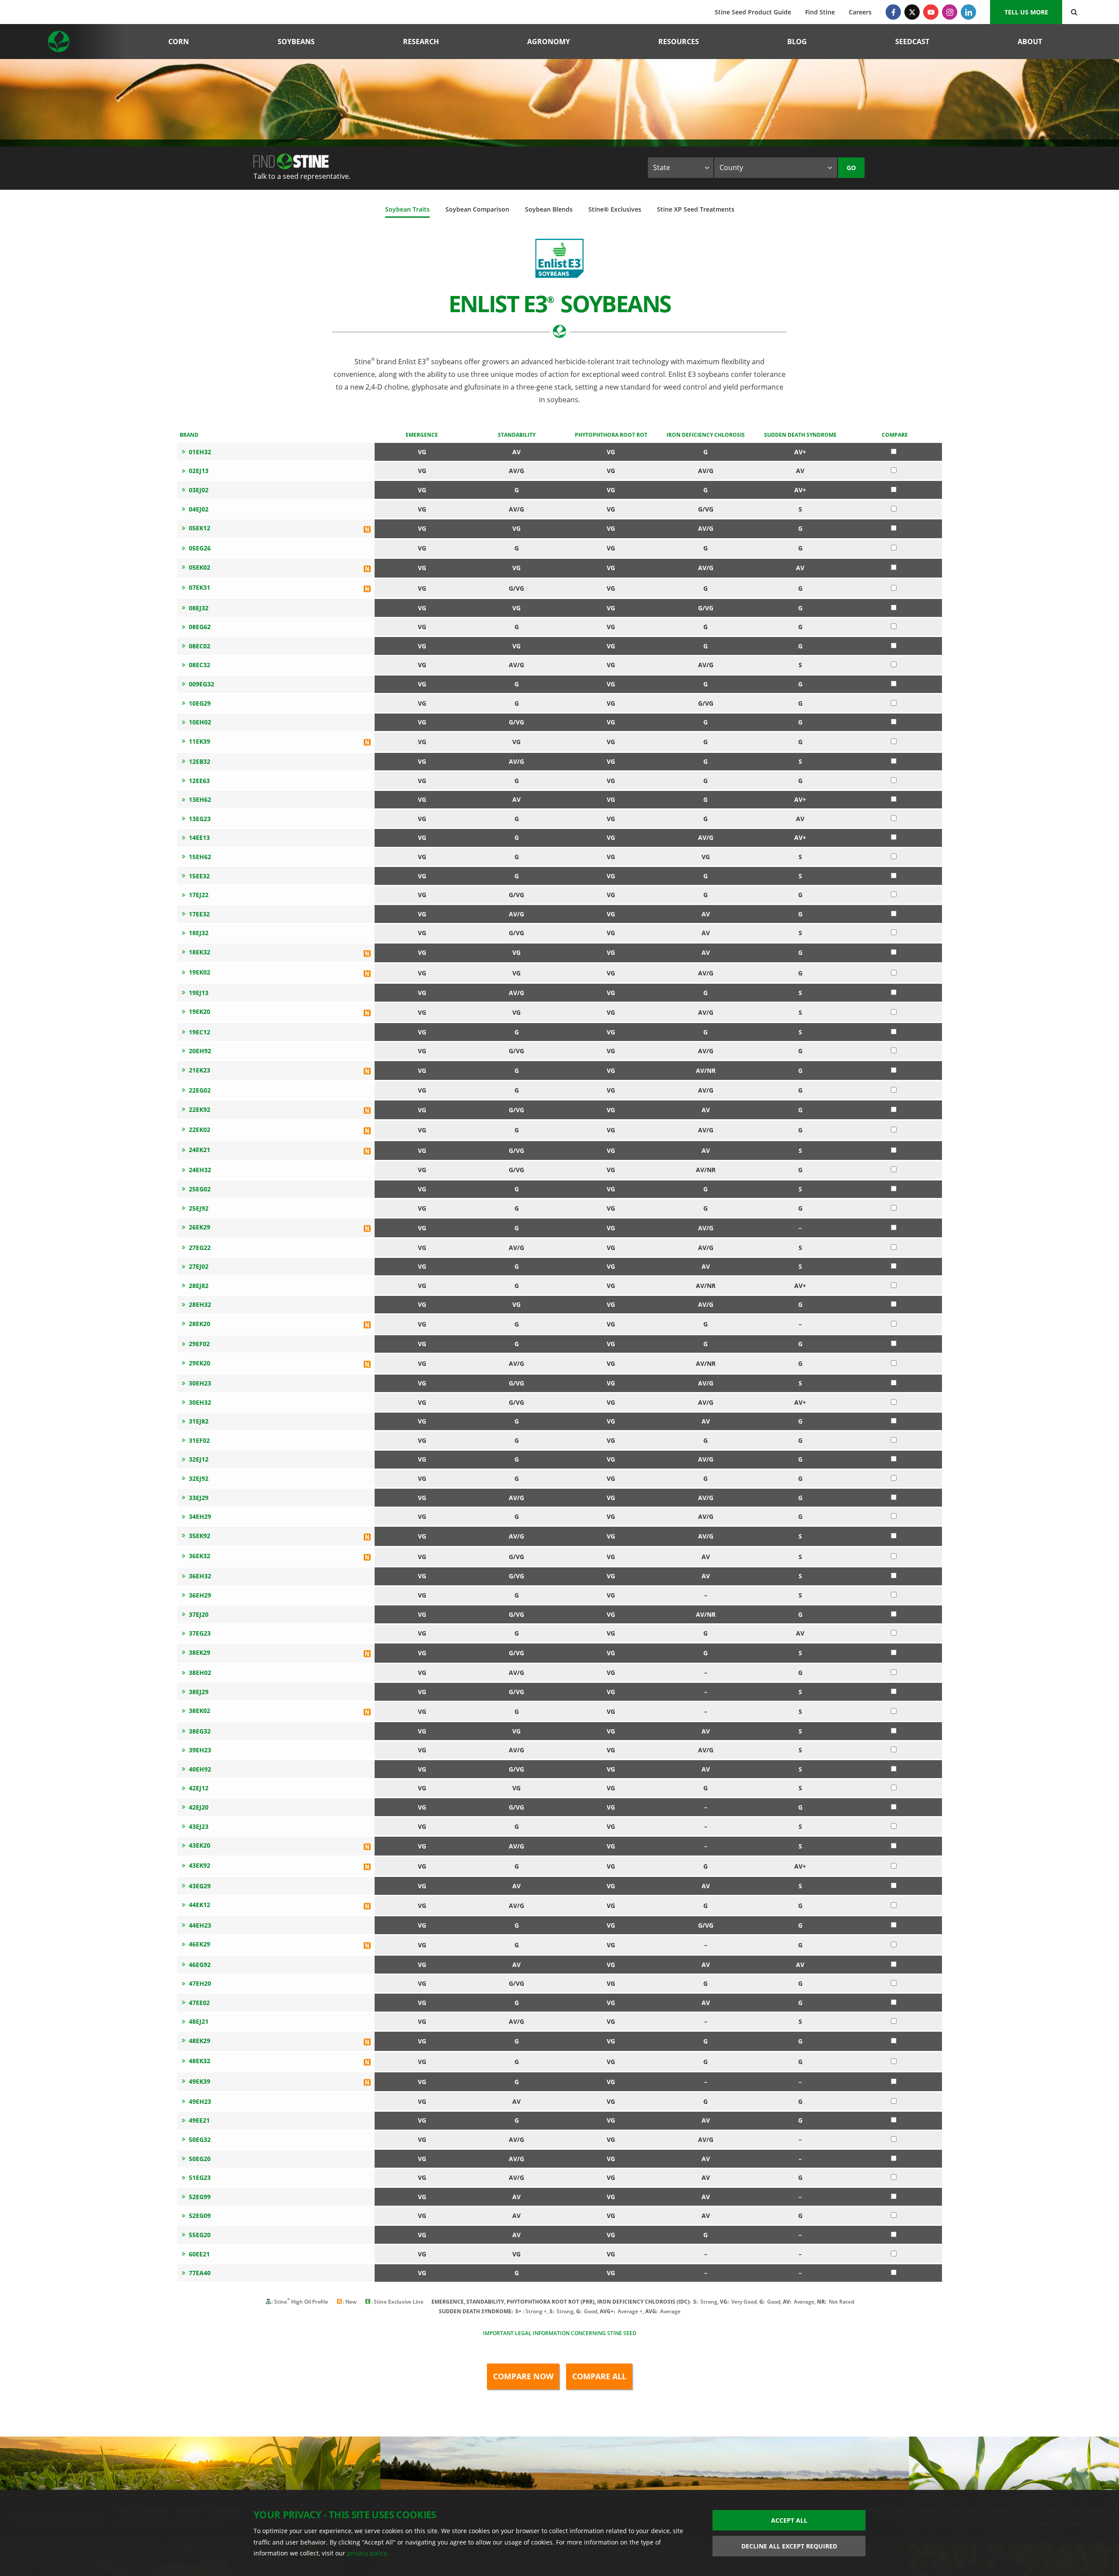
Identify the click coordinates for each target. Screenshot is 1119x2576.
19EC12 (200, 1032)
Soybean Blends (549, 209)
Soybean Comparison (477, 209)
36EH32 (200, 1576)
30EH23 (200, 1383)
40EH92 (200, 1769)
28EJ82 (199, 1286)
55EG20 (200, 2235)
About (1030, 42)
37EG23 (200, 1633)
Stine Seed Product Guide (753, 12)
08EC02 (200, 646)
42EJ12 (199, 1788)
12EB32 (200, 761)
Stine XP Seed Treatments (696, 209)
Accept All (789, 2520)
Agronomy (549, 42)
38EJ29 (199, 1692)
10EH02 (200, 722)
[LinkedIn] (968, 12)
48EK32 (200, 2061)
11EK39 (200, 741)
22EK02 (200, 1130)
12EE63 (199, 781)
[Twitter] (912, 12)
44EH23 (200, 1925)
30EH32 (200, 1402)
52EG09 (200, 2216)
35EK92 (200, 1536)
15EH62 (200, 857)
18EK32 (200, 952)
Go (851, 168)
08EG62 (200, 627)
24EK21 (200, 1150)
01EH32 (200, 452)
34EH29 (200, 1516)
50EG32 (200, 2139)
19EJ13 (199, 993)
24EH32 (200, 1170)
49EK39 (200, 2081)
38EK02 (200, 1711)
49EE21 (199, 2120)
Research (421, 42)
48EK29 (200, 2041)
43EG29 (200, 1886)
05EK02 (200, 567)
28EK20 (200, 1324)
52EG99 (200, 2197)
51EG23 (200, 2177)
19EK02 (200, 972)
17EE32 (199, 914)
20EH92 (200, 1051)
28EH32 (200, 1304)
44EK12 (200, 1905)
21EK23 (200, 1070)
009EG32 (202, 684)
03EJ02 (199, 490)
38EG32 (200, 1731)
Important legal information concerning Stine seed (560, 2333)
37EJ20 (199, 1614)
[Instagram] (950, 12)
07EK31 (200, 587)
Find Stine (820, 12)
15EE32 (199, 876)
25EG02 (200, 1189)
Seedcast (912, 42)
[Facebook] (893, 12)
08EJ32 (199, 608)
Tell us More (1026, 12)
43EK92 (200, 1865)
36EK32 (200, 1556)
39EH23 (200, 1750)
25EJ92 (199, 1208)
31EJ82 (199, 1421)
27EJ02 (199, 1266)
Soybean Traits (407, 209)
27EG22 (200, 1248)
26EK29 (200, 1227)
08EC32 (200, 665)
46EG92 (200, 1965)
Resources (679, 42)
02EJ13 (199, 471)
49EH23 (200, 2101)
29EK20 (200, 1363)
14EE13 (199, 837)
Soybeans (296, 42)
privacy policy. (368, 2553)
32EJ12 (199, 1459)
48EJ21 (199, 2021)
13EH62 (200, 799)
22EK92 (200, 1109)
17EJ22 (199, 895)
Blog (797, 42)
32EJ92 (199, 1478)
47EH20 (200, 1983)
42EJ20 (199, 1807)
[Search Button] (1074, 12)
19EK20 (200, 1011)
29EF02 (199, 1344)
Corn (179, 42)
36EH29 (200, 1595)
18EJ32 (199, 933)
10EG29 (200, 703)
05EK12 (200, 528)
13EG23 (200, 819)
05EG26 (200, 548)
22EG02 (200, 1090)
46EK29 (200, 1944)
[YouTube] (931, 12)
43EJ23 (199, 1826)
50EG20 (200, 2159)
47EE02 (199, 2003)
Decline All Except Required (789, 2546)
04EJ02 (199, 509)
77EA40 (200, 2273)
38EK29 (200, 1652)
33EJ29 (199, 1498)
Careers (860, 12)
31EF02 (199, 1440)
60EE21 (199, 2254)
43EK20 (200, 1845)
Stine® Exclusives (615, 209)
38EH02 (200, 1673)
